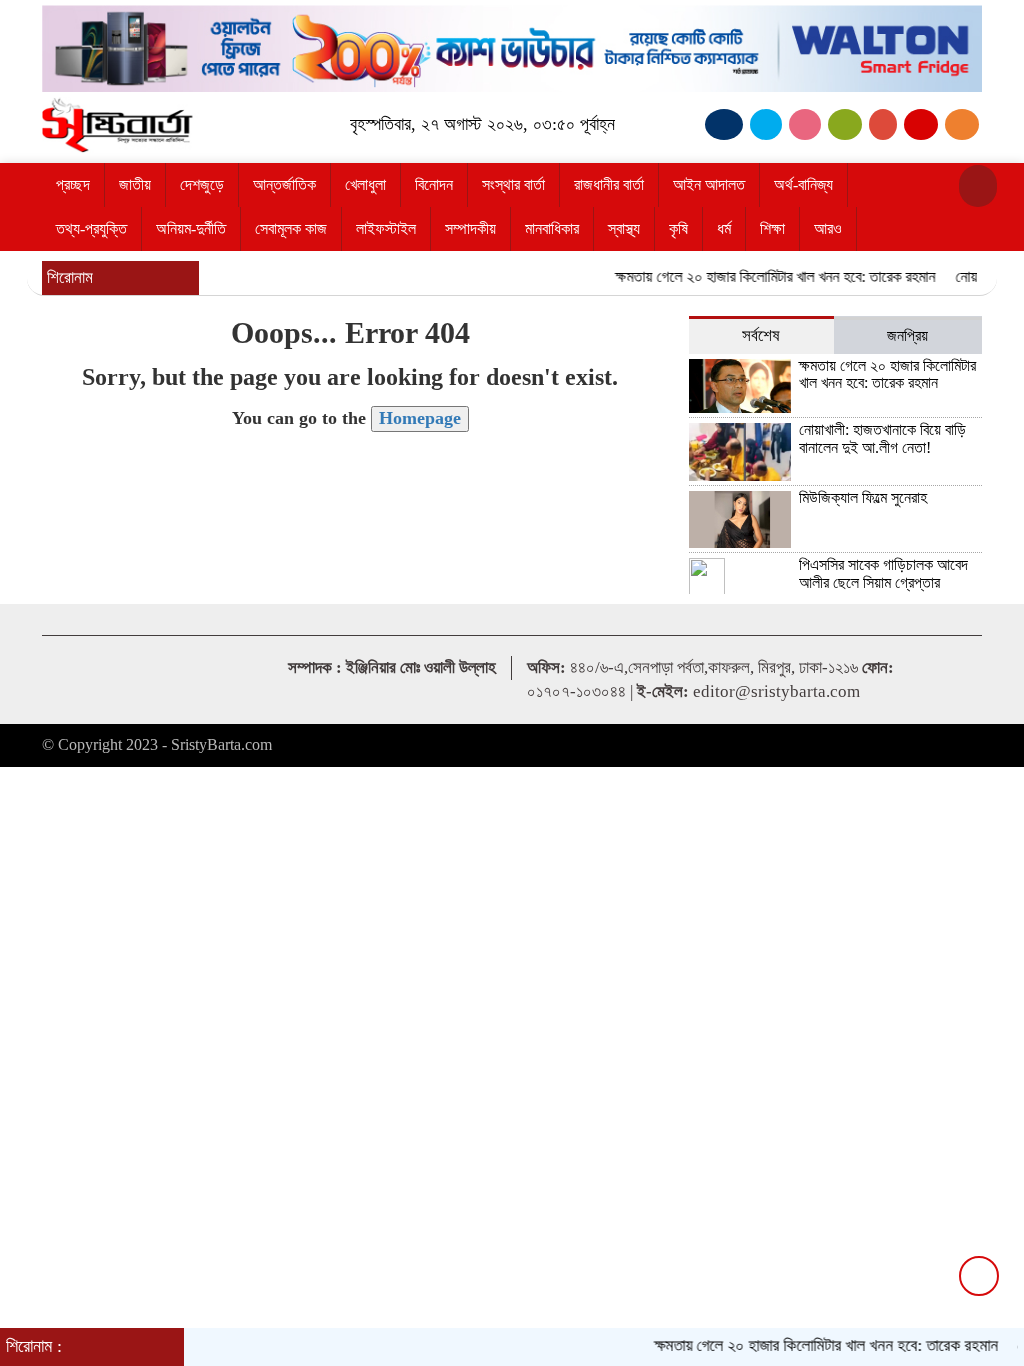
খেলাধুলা (365, 184)
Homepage (420, 418)
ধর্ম (724, 228)
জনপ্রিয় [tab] (907, 335)
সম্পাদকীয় (470, 228)
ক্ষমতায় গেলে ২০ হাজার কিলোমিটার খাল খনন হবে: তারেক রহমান (761, 276)
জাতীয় (135, 184)
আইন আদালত (709, 184)
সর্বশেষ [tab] (761, 335)
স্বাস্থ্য (624, 228)
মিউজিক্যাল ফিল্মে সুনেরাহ (863, 497)
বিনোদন (434, 184)
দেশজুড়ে (202, 184)
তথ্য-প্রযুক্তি (91, 228)
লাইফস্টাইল (386, 228)
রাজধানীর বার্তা (609, 184)
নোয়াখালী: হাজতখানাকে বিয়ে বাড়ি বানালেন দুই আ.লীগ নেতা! (882, 438)
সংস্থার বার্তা (513, 184)
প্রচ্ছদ (73, 184)
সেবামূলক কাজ (291, 228)
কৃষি (678, 228)
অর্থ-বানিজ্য (803, 184)
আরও (828, 228)
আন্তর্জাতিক (284, 184)
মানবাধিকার (552, 228)
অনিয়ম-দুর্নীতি (191, 228)
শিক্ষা (772, 228)
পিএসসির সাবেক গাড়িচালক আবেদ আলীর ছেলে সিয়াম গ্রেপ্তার (883, 573)
